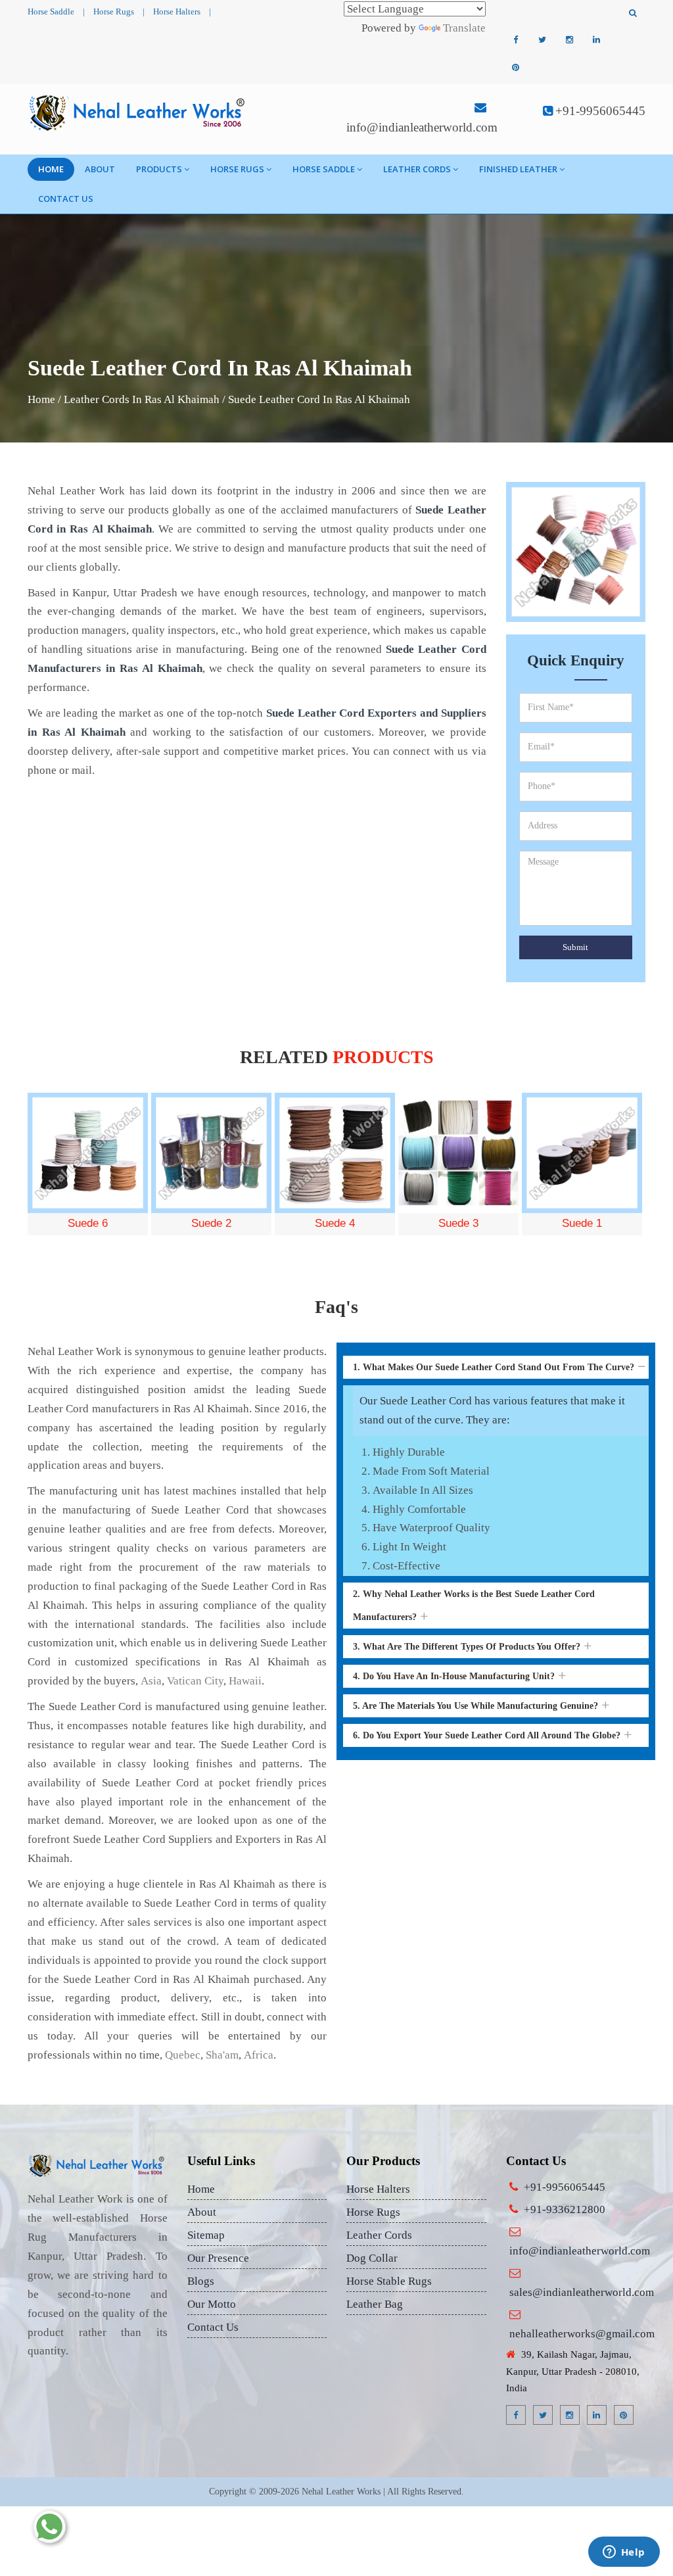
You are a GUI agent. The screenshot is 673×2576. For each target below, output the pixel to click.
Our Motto (212, 2304)
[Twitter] (542, 40)
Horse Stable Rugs (389, 2281)
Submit (575, 947)
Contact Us (66, 199)
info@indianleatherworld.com (422, 127)
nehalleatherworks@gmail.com (582, 2334)
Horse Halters (177, 12)
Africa (259, 2055)
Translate (464, 28)
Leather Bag (375, 2304)
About (100, 169)
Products (159, 169)
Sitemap (206, 2235)
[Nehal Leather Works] (138, 112)
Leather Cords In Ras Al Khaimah (142, 399)
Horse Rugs (114, 12)
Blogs (201, 2281)
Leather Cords (417, 169)
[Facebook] (515, 40)
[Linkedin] (596, 40)
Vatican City (195, 1681)
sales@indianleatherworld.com (582, 2292)
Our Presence (218, 2258)
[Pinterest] (515, 68)
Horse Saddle (51, 12)
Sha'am (222, 2055)
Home (51, 169)
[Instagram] (569, 40)
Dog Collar (372, 2258)
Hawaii (245, 1681)
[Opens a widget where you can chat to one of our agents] (624, 2553)
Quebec (183, 2055)
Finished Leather (518, 169)
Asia (151, 1681)
